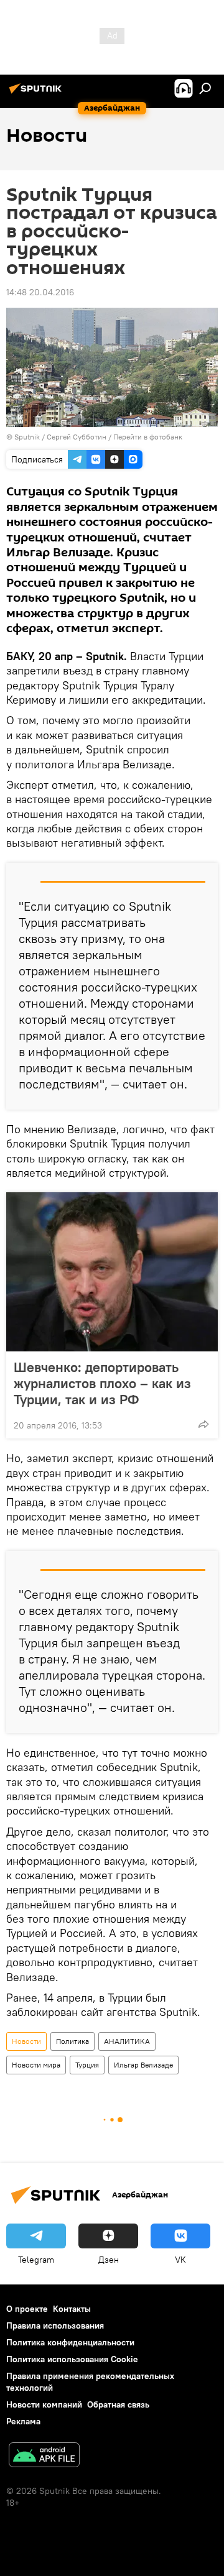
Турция (87, 2065)
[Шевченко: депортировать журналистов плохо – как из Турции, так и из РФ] (112, 1272)
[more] (203, 1424)
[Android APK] (44, 2456)
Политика (72, 2041)
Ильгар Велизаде (143, 2065)
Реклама (23, 2421)
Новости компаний (44, 2404)
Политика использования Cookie (72, 2359)
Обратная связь (118, 2404)
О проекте (27, 2309)
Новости (26, 2041)
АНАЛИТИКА (127, 2041)
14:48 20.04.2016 (40, 292)
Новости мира (36, 2065)
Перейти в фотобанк (148, 437)
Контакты (72, 2309)
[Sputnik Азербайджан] (37, 93)
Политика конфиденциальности (70, 2342)
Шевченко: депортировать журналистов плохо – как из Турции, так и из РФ (102, 1383)
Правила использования (55, 2325)
